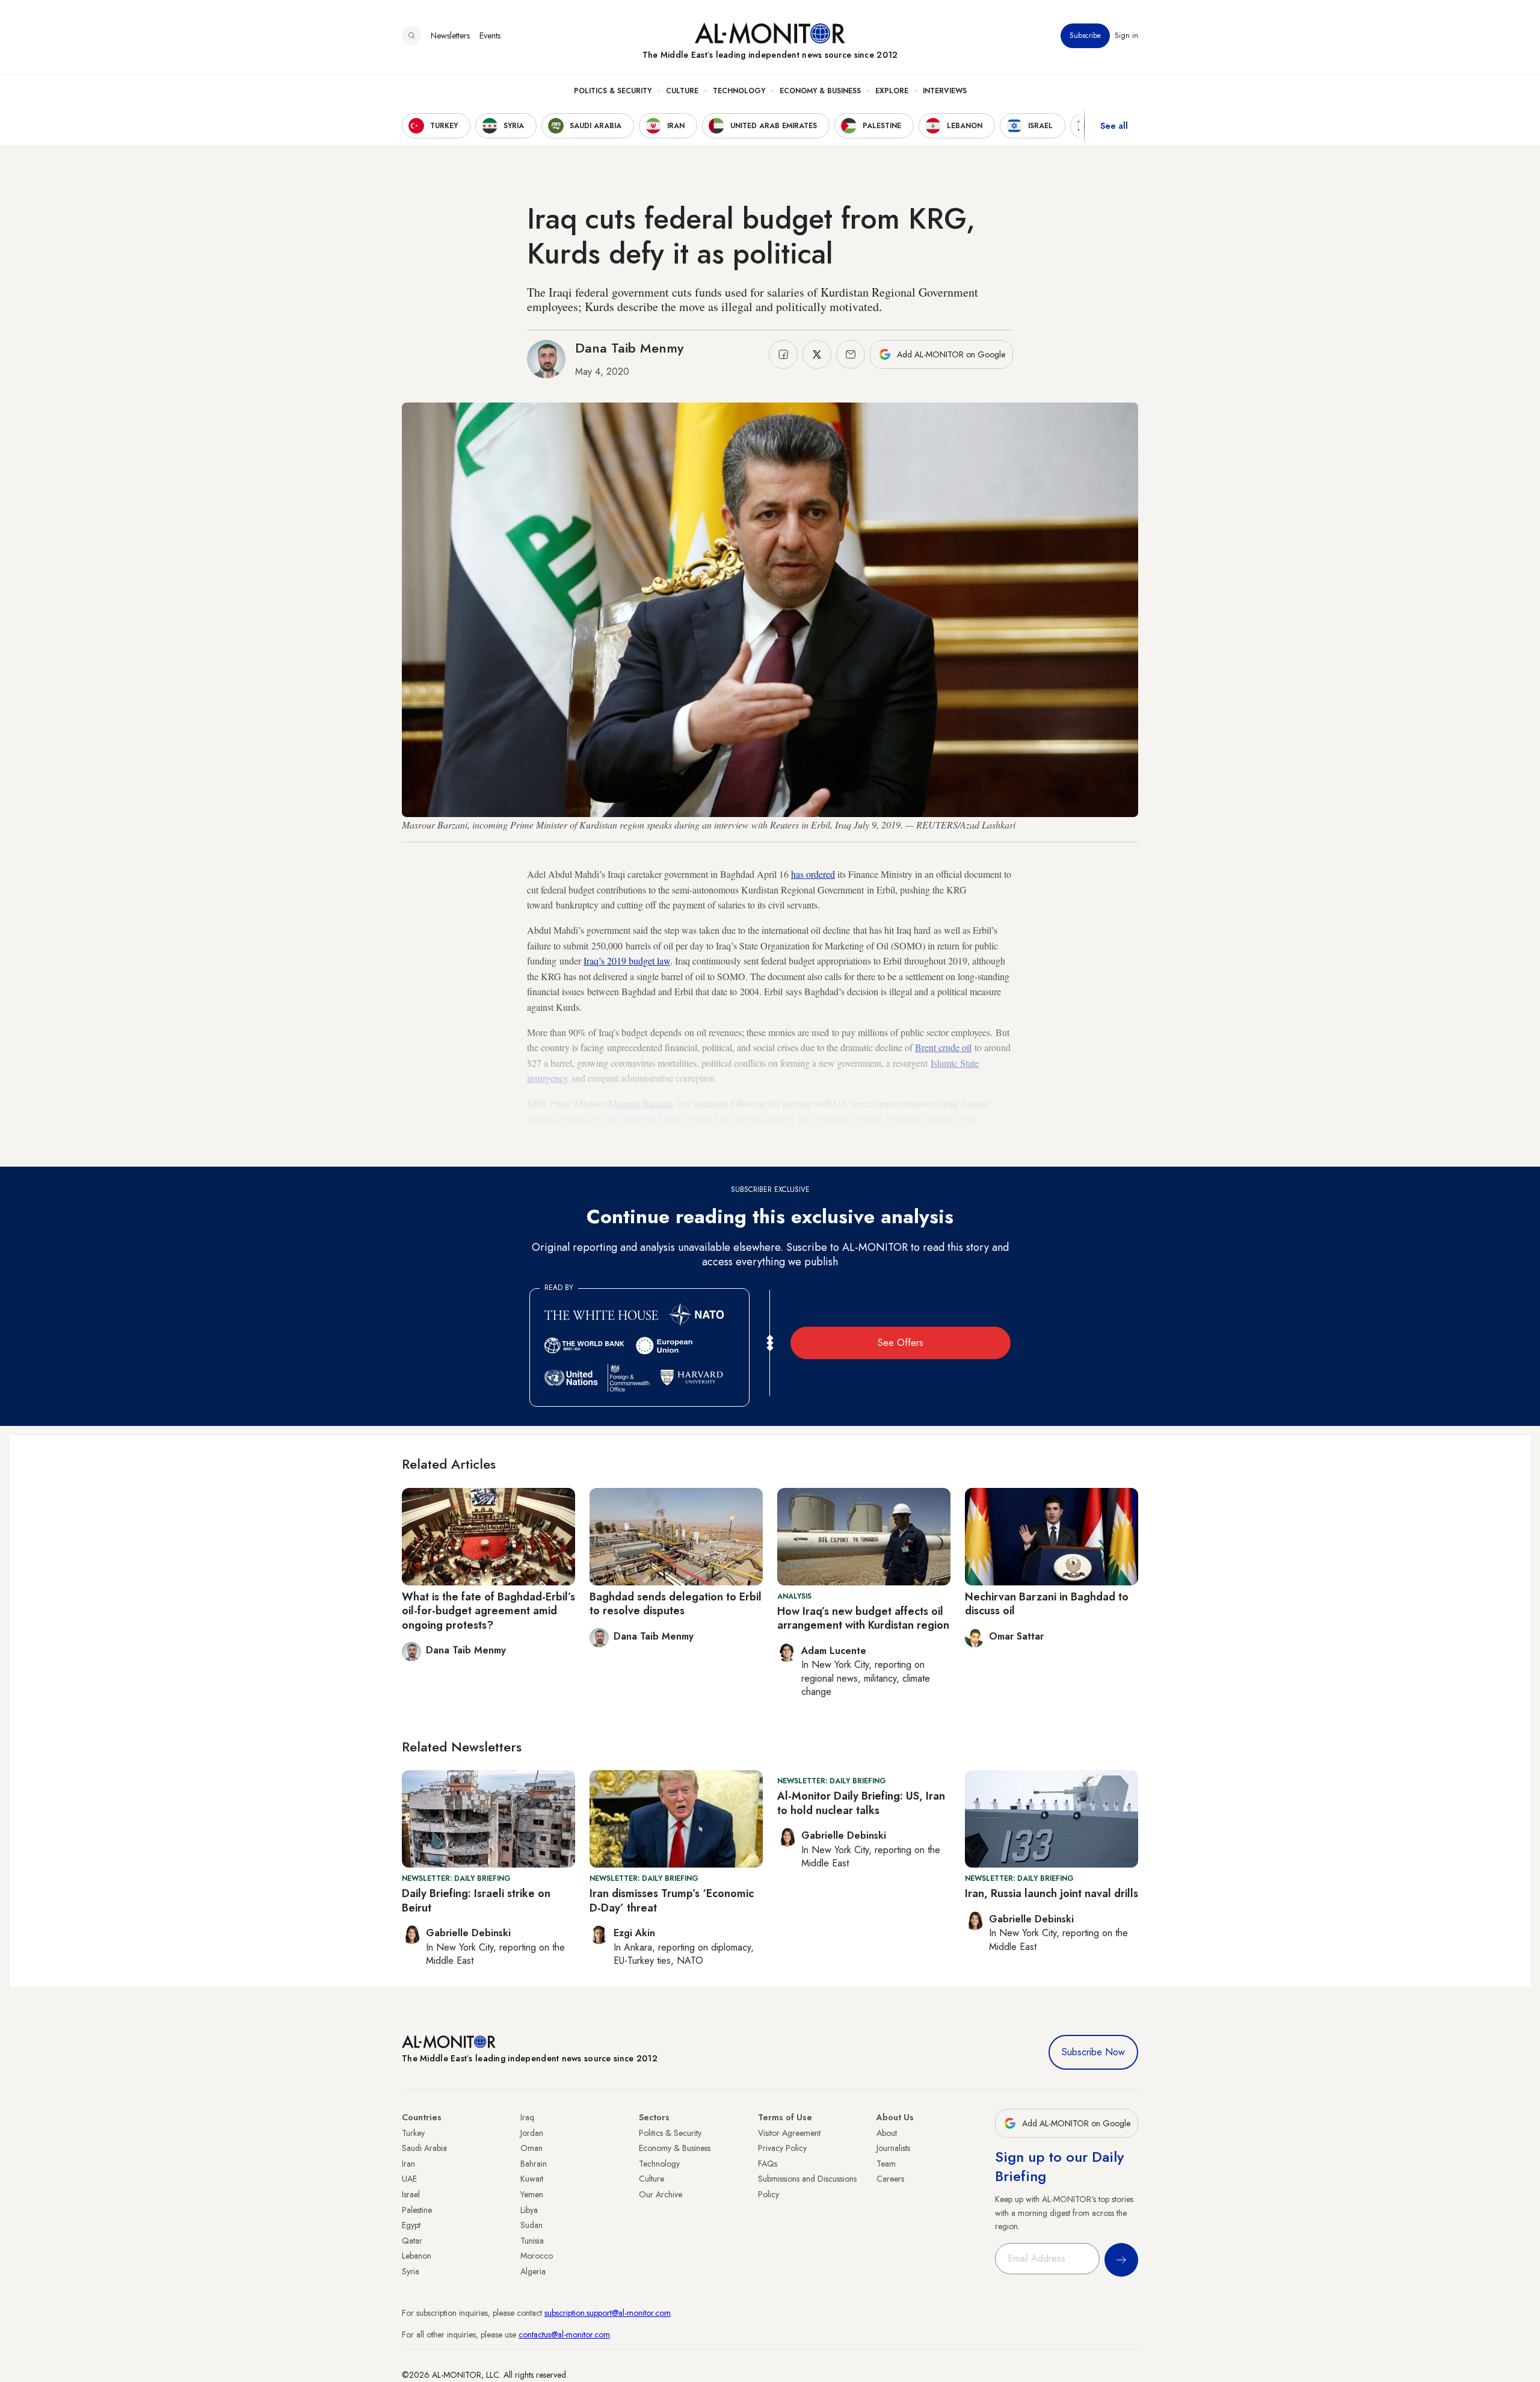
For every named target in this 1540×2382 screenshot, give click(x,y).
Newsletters (450, 35)
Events (490, 35)
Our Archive (661, 2194)
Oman (531, 2148)
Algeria (533, 2271)
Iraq (527, 2117)
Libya (529, 2210)
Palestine (417, 2210)
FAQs (768, 2164)
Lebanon (417, 2256)
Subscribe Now (1093, 2052)
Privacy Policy (782, 2148)
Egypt (411, 2225)
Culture (682, 91)
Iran (408, 2164)
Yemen (532, 2194)
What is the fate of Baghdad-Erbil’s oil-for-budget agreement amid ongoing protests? (488, 1611)
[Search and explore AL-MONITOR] (411, 35)
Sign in (1126, 35)
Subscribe (1085, 35)
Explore (892, 91)
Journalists (893, 2148)
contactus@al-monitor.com (564, 2334)
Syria (411, 2271)
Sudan (531, 2225)
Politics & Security (613, 91)
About (887, 2133)
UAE (409, 2179)
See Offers (901, 1343)
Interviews (945, 91)
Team (886, 2164)
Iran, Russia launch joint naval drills (1052, 1893)
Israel (411, 2194)
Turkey (413, 2133)
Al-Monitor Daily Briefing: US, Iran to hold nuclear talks (861, 1803)
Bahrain (534, 2164)
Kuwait (532, 2179)
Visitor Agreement (789, 2133)
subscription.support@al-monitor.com (608, 2313)
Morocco (537, 2256)
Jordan (532, 2133)
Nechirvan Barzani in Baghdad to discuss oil (1047, 1604)
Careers (890, 2179)
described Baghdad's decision (882, 1134)
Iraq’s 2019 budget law (627, 961)
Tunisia (532, 2241)
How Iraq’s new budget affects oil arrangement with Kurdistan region (863, 1618)
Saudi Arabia (424, 2148)
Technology (739, 91)
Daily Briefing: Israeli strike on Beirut (476, 1900)
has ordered (813, 874)
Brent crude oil (943, 1047)
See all (1114, 126)
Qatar (412, 2241)
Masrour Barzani (640, 1103)
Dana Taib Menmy (629, 348)
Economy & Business (820, 91)
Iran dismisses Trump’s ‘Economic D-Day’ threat (672, 1900)
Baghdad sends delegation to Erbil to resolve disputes (676, 1604)
